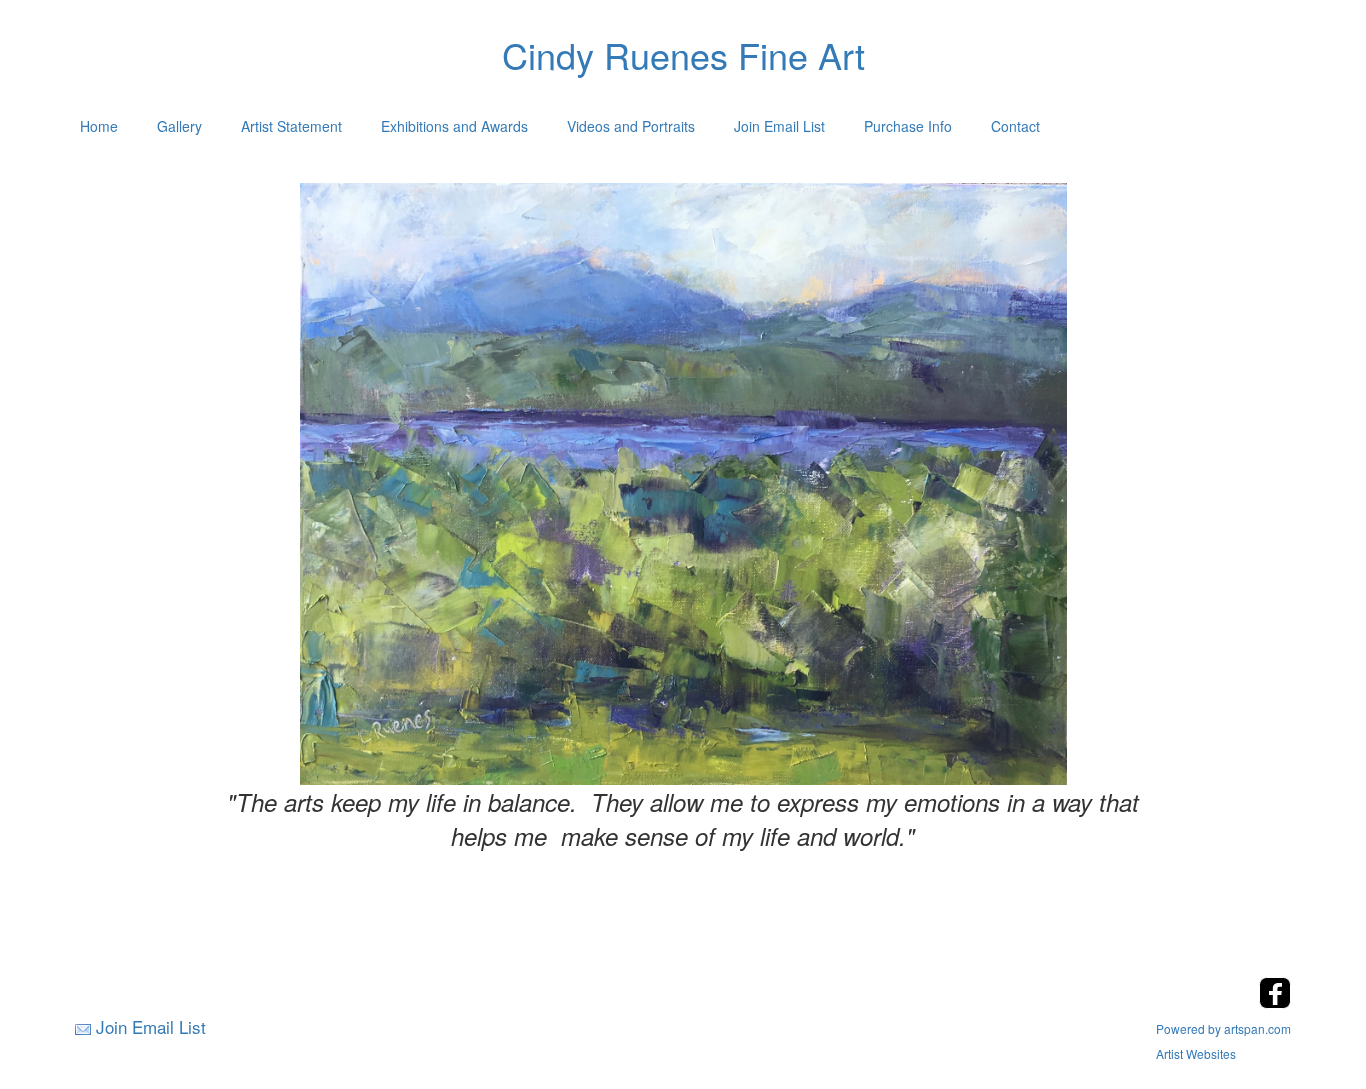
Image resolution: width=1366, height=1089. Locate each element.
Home (99, 126)
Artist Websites (1196, 1053)
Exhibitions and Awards (454, 126)
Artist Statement (291, 126)
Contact (1015, 126)
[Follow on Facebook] (1275, 1002)
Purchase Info (908, 126)
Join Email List (779, 126)
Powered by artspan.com (1223, 1028)
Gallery (179, 126)
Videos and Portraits (631, 126)
